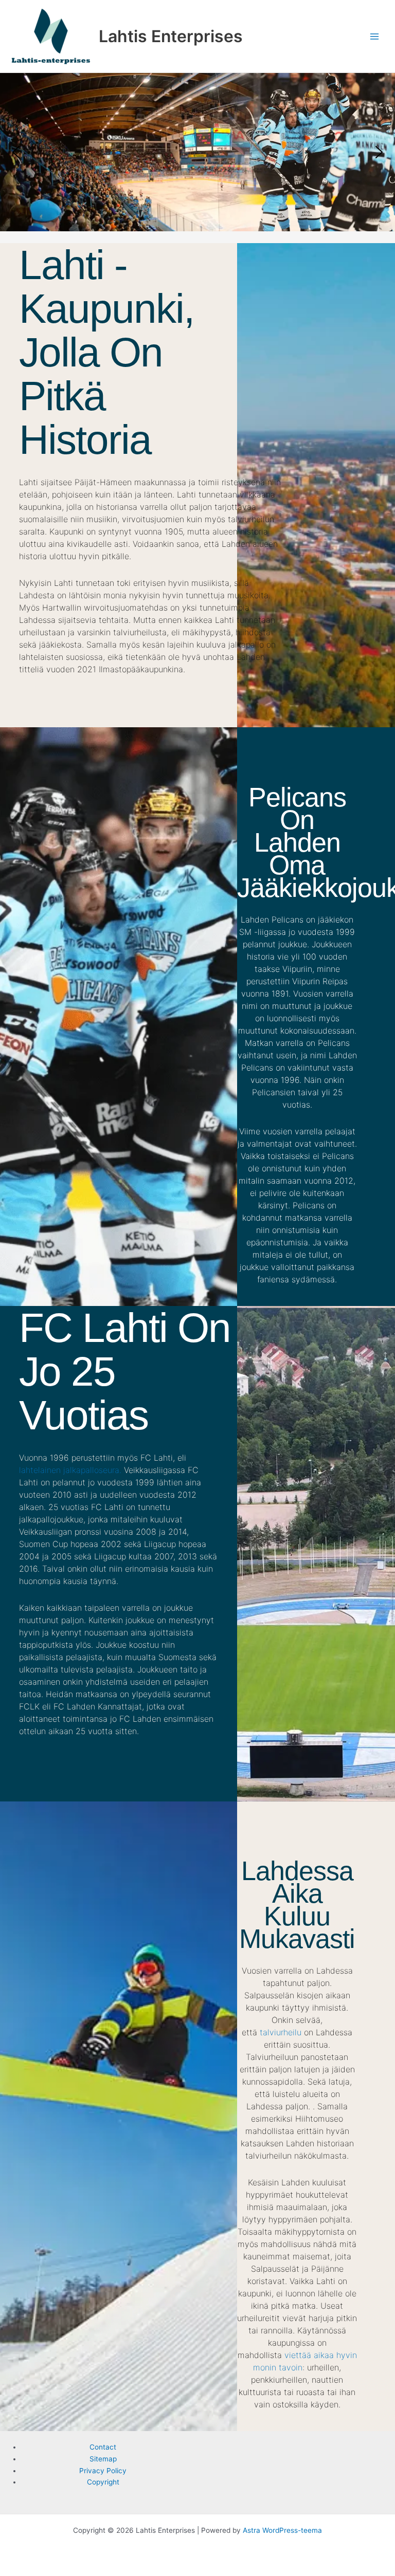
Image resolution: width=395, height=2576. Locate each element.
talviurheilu (281, 2032)
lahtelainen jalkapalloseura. (70, 1470)
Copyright (103, 2482)
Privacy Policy (103, 2471)
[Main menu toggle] (375, 36)
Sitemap (103, 2459)
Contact (103, 2447)
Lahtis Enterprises (171, 36)
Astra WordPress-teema (282, 2530)
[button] (197, 152)
